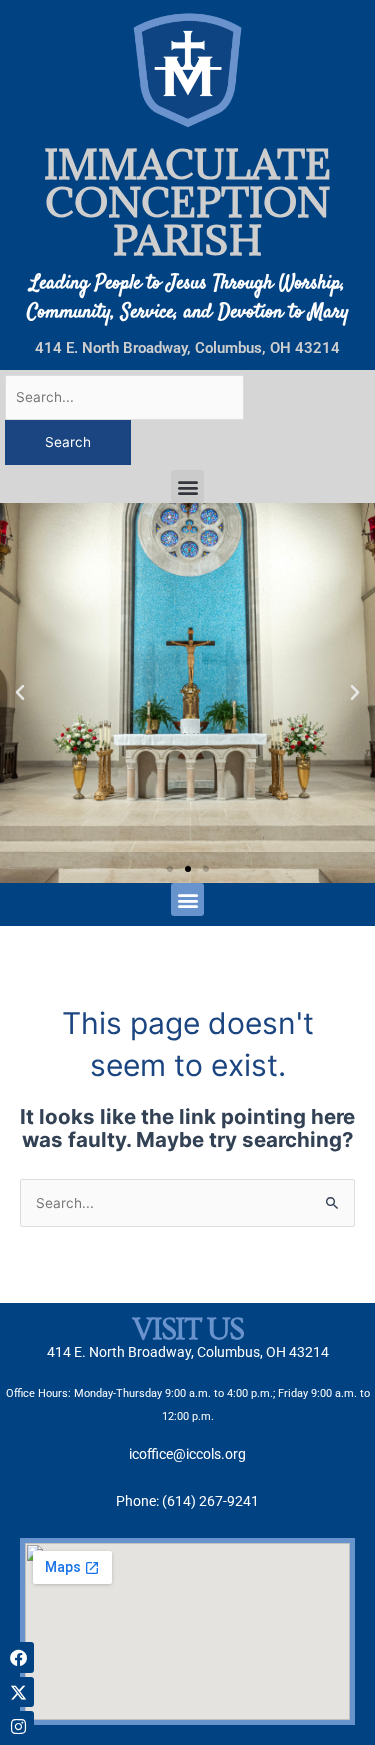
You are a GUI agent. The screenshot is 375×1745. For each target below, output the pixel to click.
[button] (187, 486)
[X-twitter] (18, 1692)
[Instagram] (18, 1726)
